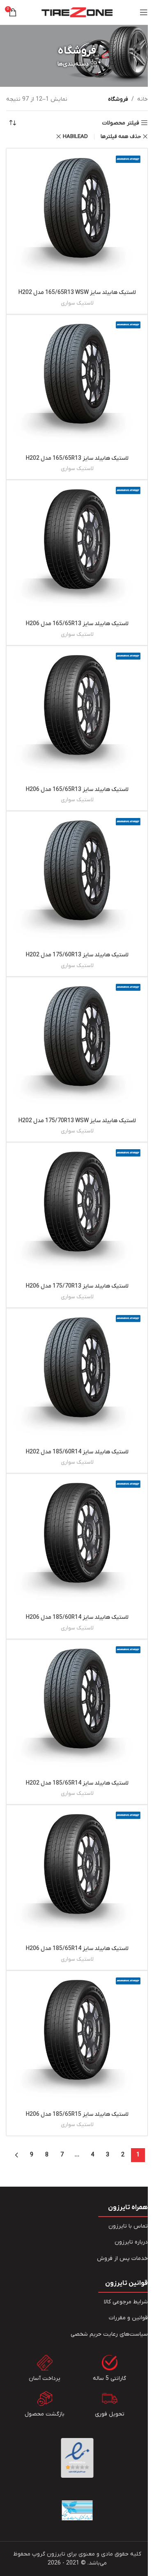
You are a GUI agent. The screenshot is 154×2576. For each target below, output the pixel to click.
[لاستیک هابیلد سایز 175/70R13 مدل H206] (77, 1212)
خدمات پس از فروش (122, 2259)
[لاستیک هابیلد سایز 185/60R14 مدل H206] (77, 1544)
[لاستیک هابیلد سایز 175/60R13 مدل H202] (77, 881)
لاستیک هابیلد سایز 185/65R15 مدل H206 (77, 2114)
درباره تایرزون (131, 2242)
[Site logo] (77, 12)
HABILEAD (75, 137)
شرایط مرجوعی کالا (126, 2302)
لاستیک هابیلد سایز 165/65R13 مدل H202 (77, 458)
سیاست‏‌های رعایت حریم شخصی (109, 2334)
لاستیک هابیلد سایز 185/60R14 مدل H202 (77, 1452)
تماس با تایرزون (128, 2226)
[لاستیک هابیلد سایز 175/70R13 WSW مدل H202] (77, 1047)
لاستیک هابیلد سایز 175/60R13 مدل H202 (77, 955)
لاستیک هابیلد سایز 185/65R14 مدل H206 (77, 1949)
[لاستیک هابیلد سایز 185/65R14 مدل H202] (77, 1709)
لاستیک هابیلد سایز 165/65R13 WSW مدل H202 (77, 293)
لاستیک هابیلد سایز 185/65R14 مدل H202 (77, 1783)
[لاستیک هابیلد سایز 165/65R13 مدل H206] (77, 550)
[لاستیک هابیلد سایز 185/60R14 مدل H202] (77, 1378)
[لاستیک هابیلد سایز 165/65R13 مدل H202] (77, 385)
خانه (143, 99)
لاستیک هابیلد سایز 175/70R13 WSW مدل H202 (77, 1121)
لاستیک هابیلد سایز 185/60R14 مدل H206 (77, 1617)
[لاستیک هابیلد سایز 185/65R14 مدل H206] (77, 1875)
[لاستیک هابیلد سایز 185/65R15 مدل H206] (77, 2041)
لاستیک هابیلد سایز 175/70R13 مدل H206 (77, 1286)
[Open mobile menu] (144, 12)
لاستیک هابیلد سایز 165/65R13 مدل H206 (77, 624)
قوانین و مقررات (128, 2318)
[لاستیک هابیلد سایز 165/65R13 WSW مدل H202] (77, 219)
